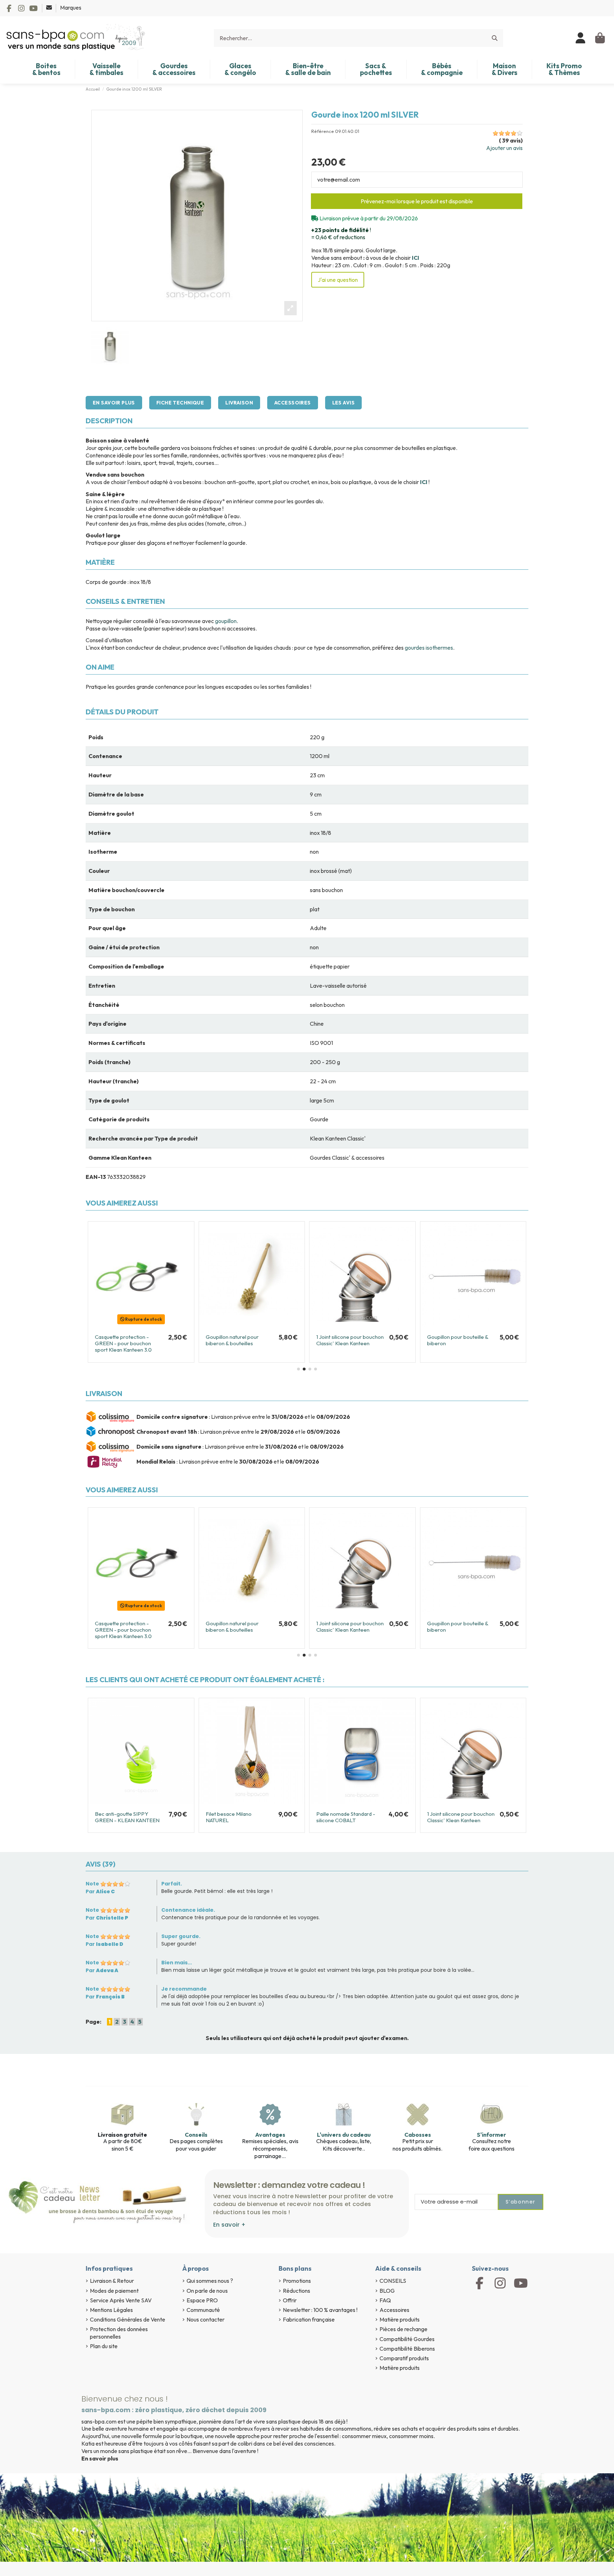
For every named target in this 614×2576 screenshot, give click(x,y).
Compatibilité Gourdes (407, 2339)
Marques (71, 7)
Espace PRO (202, 2300)
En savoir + (229, 2225)
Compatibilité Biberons (407, 2349)
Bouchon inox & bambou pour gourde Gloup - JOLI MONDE (236, 1343)
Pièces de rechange (403, 2329)
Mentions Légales (111, 2310)
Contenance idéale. (188, 1910)
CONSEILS (393, 2281)
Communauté (203, 2310)
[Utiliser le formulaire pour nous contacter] (50, 7)
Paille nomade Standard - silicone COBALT (346, 1817)
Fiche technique (180, 403)
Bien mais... (177, 1963)
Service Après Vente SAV (121, 2300)
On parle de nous (207, 2291)
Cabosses (418, 2135)
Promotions (297, 2281)
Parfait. (172, 1884)
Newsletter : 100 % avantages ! (320, 2310)
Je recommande (184, 1989)
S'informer (491, 2135)
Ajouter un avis (504, 148)
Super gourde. (181, 1936)
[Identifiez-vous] (581, 38)
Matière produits (400, 2319)
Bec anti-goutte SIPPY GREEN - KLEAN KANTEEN (127, 1340)
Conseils (196, 2135)
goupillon (226, 621)
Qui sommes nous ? (210, 2281)
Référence (323, 131)
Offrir (290, 2300)
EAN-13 (96, 1177)
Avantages (270, 2135)
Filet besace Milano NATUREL (229, 1817)
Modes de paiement (114, 2291)
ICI (416, 258)
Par (100, 1891)
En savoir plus (114, 403)
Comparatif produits (404, 2358)
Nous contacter (206, 2319)
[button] (298, 1369)
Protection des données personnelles (119, 2333)
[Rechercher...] (495, 38)
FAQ (385, 2300)
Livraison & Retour (112, 2281)
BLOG (387, 2291)
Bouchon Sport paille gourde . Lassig (461, 1340)
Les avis (343, 403)
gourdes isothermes (429, 648)
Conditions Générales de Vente (128, 2319)
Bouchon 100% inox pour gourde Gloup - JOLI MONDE (345, 1343)
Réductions (297, 2291)
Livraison (239, 403)
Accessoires (293, 403)
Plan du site (104, 2346)
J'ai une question (338, 280)
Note (92, 1884)
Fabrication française (309, 2319)
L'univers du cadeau (344, 2135)
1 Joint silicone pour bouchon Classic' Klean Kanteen (461, 1817)
